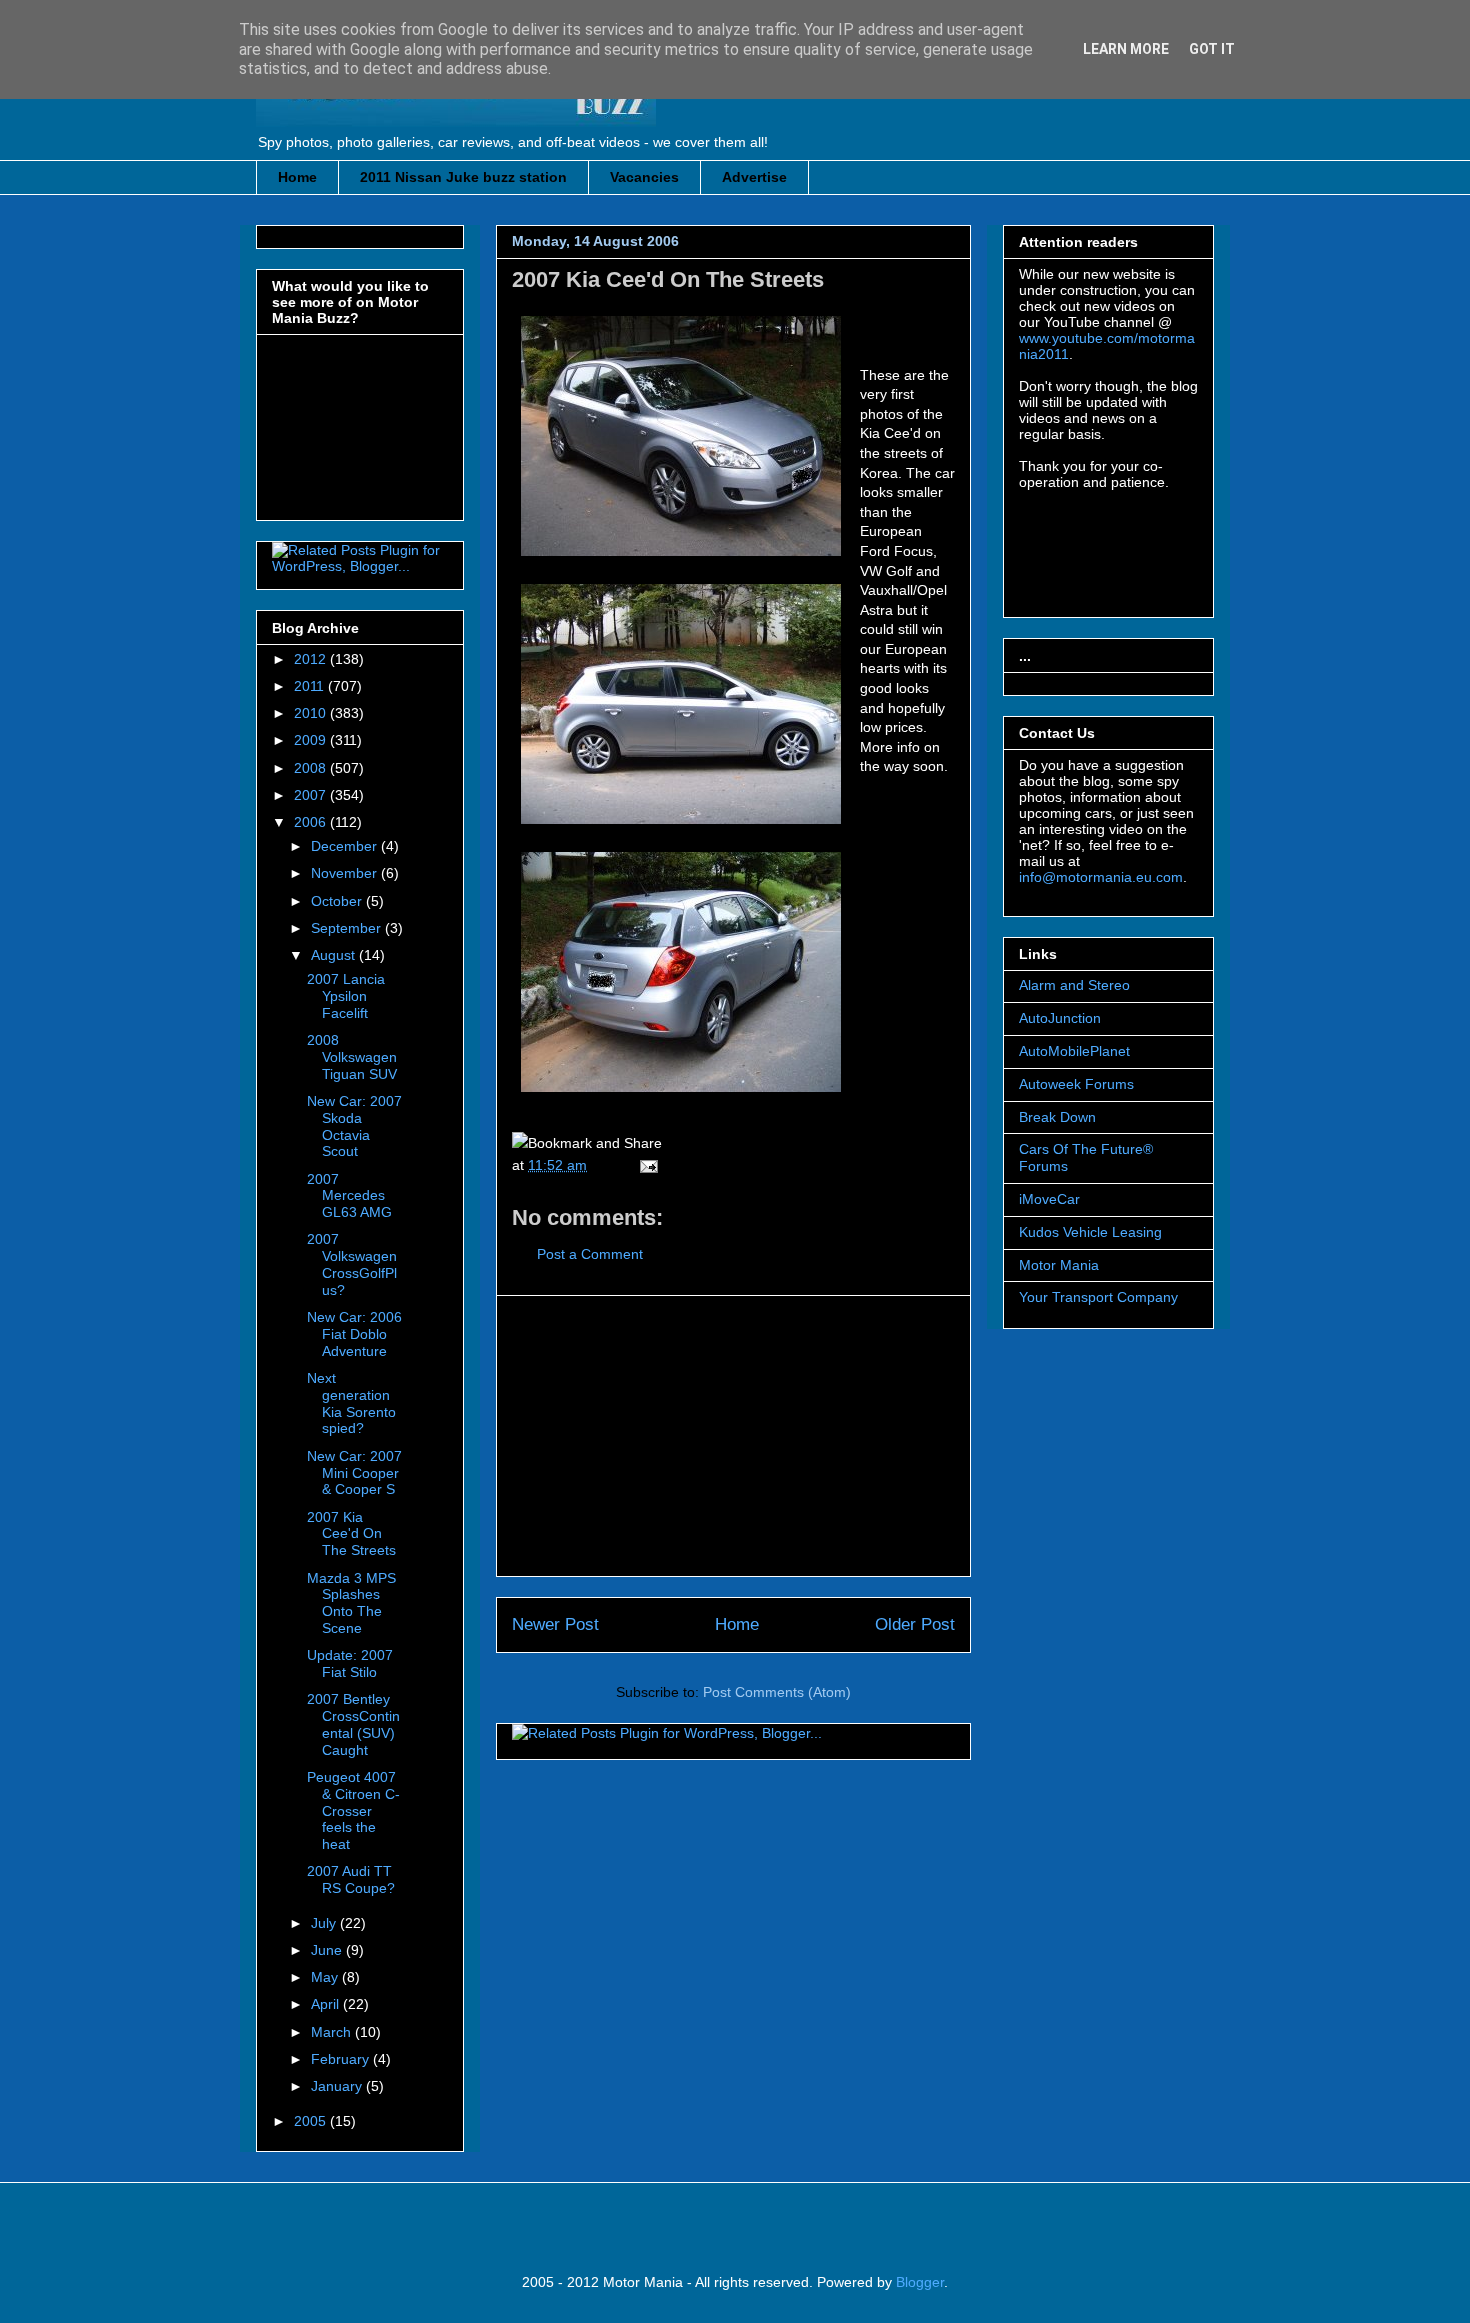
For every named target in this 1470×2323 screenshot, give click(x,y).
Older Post (915, 1624)
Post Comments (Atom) (777, 1692)
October (338, 901)
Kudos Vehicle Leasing (1090, 1232)
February (342, 2059)
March (333, 2032)
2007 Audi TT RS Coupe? (351, 1879)
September (348, 928)
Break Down (1057, 1117)
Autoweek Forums (1076, 1084)
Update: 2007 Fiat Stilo (350, 1663)
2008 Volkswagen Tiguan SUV (352, 1057)
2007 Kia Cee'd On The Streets (668, 279)
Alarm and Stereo (1074, 985)
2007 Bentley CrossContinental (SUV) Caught (353, 1724)
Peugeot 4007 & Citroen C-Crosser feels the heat (353, 1810)
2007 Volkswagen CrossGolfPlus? (352, 1264)
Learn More (1126, 49)
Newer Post (555, 1624)
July (325, 1923)
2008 (312, 768)
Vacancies (644, 177)
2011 (311, 686)
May (326, 1977)
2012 (312, 659)
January (338, 2086)
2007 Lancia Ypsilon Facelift (346, 996)
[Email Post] (645, 1165)
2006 (312, 822)
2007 (312, 795)
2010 (312, 713)
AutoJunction (1060, 1018)
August (335, 955)
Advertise (754, 177)
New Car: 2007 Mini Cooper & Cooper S (354, 1473)
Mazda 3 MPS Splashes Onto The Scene (351, 1603)
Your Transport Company (1098, 1297)
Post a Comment (590, 1254)
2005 (312, 2121)
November (346, 873)
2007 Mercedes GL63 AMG (349, 1196)
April (327, 2004)
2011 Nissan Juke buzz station (463, 177)
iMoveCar (1049, 1199)
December (346, 846)
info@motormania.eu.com (1101, 877)
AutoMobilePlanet (1074, 1051)
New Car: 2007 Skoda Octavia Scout (354, 1126)
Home (297, 177)
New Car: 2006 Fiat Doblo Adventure (354, 1334)
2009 (312, 740)
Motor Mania (1059, 1265)
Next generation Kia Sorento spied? (351, 1403)
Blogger (920, 2282)
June (328, 1950)
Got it (1212, 49)
